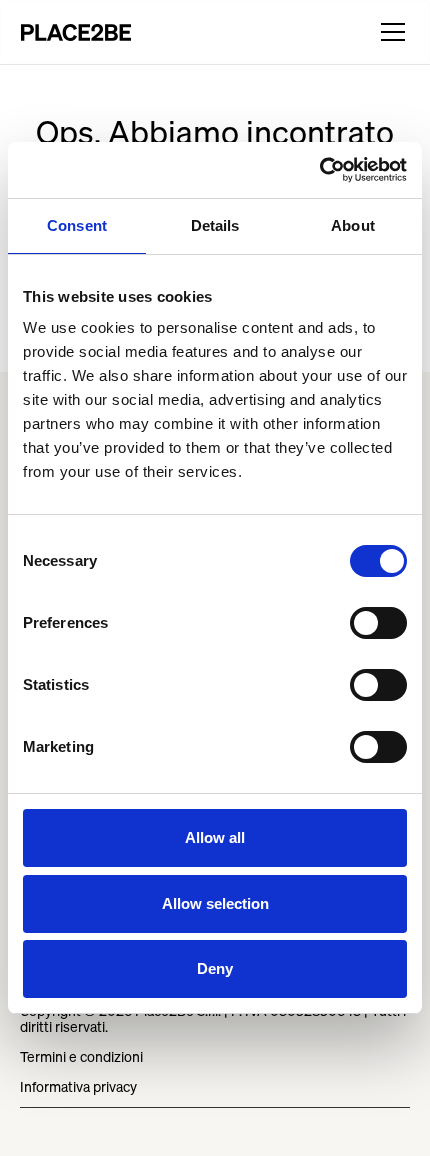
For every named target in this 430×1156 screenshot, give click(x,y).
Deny (215, 968)
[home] (76, 32)
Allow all (215, 837)
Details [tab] (215, 225)
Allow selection (215, 903)
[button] (389, 32)
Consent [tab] (77, 225)
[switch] (378, 623)
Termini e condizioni (81, 1056)
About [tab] (353, 225)
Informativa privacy (78, 1086)
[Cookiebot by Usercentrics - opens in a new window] (319, 170)
